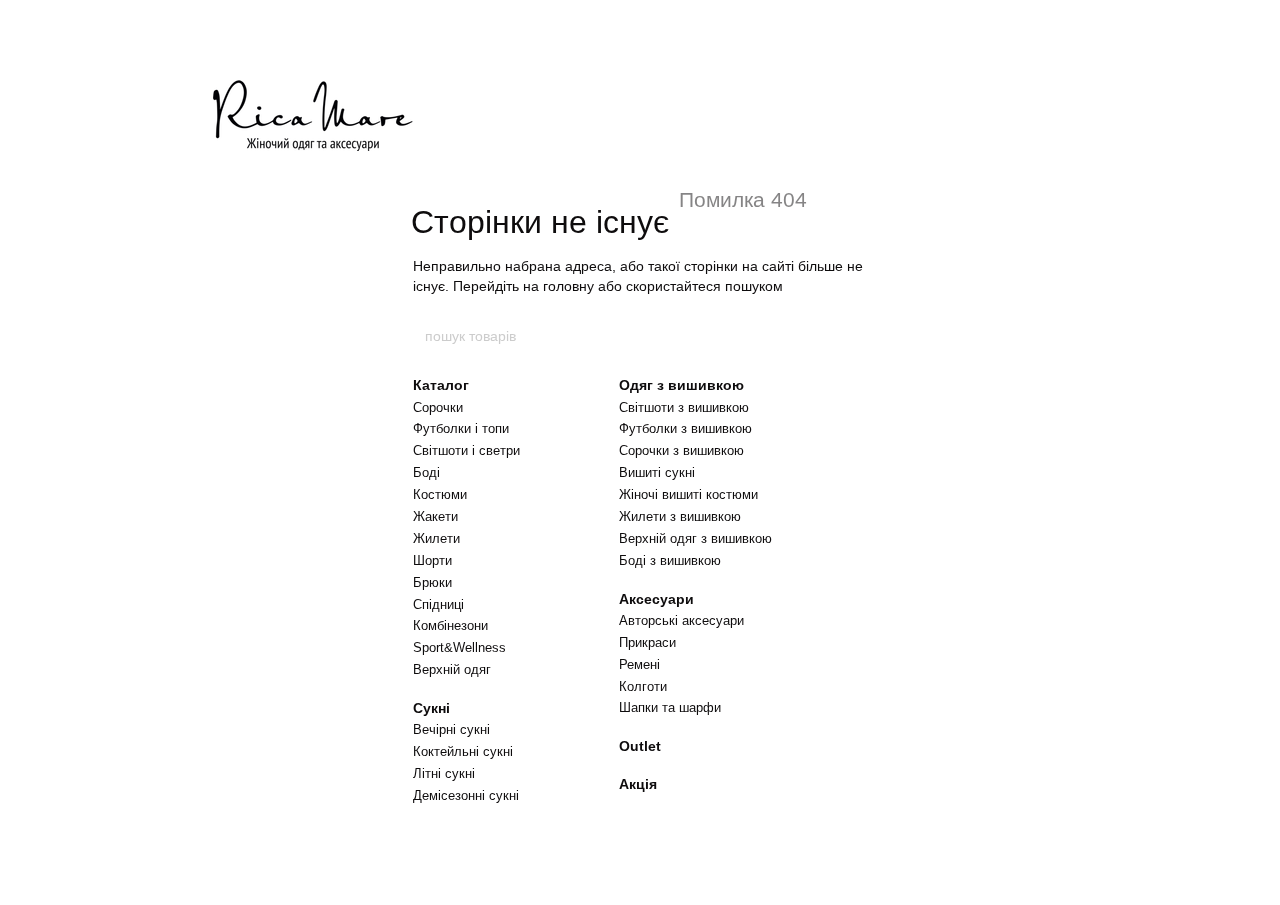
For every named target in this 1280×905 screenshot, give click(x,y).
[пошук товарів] (857, 336)
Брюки (432, 582)
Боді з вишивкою (670, 560)
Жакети (435, 516)
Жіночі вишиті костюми (688, 494)
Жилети (436, 538)
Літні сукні (444, 773)
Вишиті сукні (657, 472)
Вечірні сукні (451, 729)
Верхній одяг (452, 669)
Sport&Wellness (459, 647)
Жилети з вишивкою (680, 516)
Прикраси (647, 642)
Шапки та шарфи (670, 707)
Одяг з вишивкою (681, 385)
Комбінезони (450, 625)
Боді (426, 472)
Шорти (432, 560)
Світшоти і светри (466, 450)
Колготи (643, 686)
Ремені (639, 664)
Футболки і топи (461, 428)
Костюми (440, 494)
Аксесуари (656, 599)
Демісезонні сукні (466, 795)
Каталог (441, 385)
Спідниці (438, 604)
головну (568, 286)
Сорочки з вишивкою (681, 450)
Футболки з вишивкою (685, 428)
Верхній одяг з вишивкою (695, 538)
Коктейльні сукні (463, 751)
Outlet (640, 746)
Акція (638, 784)
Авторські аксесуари (681, 620)
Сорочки (438, 407)
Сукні (431, 708)
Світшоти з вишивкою (684, 407)
